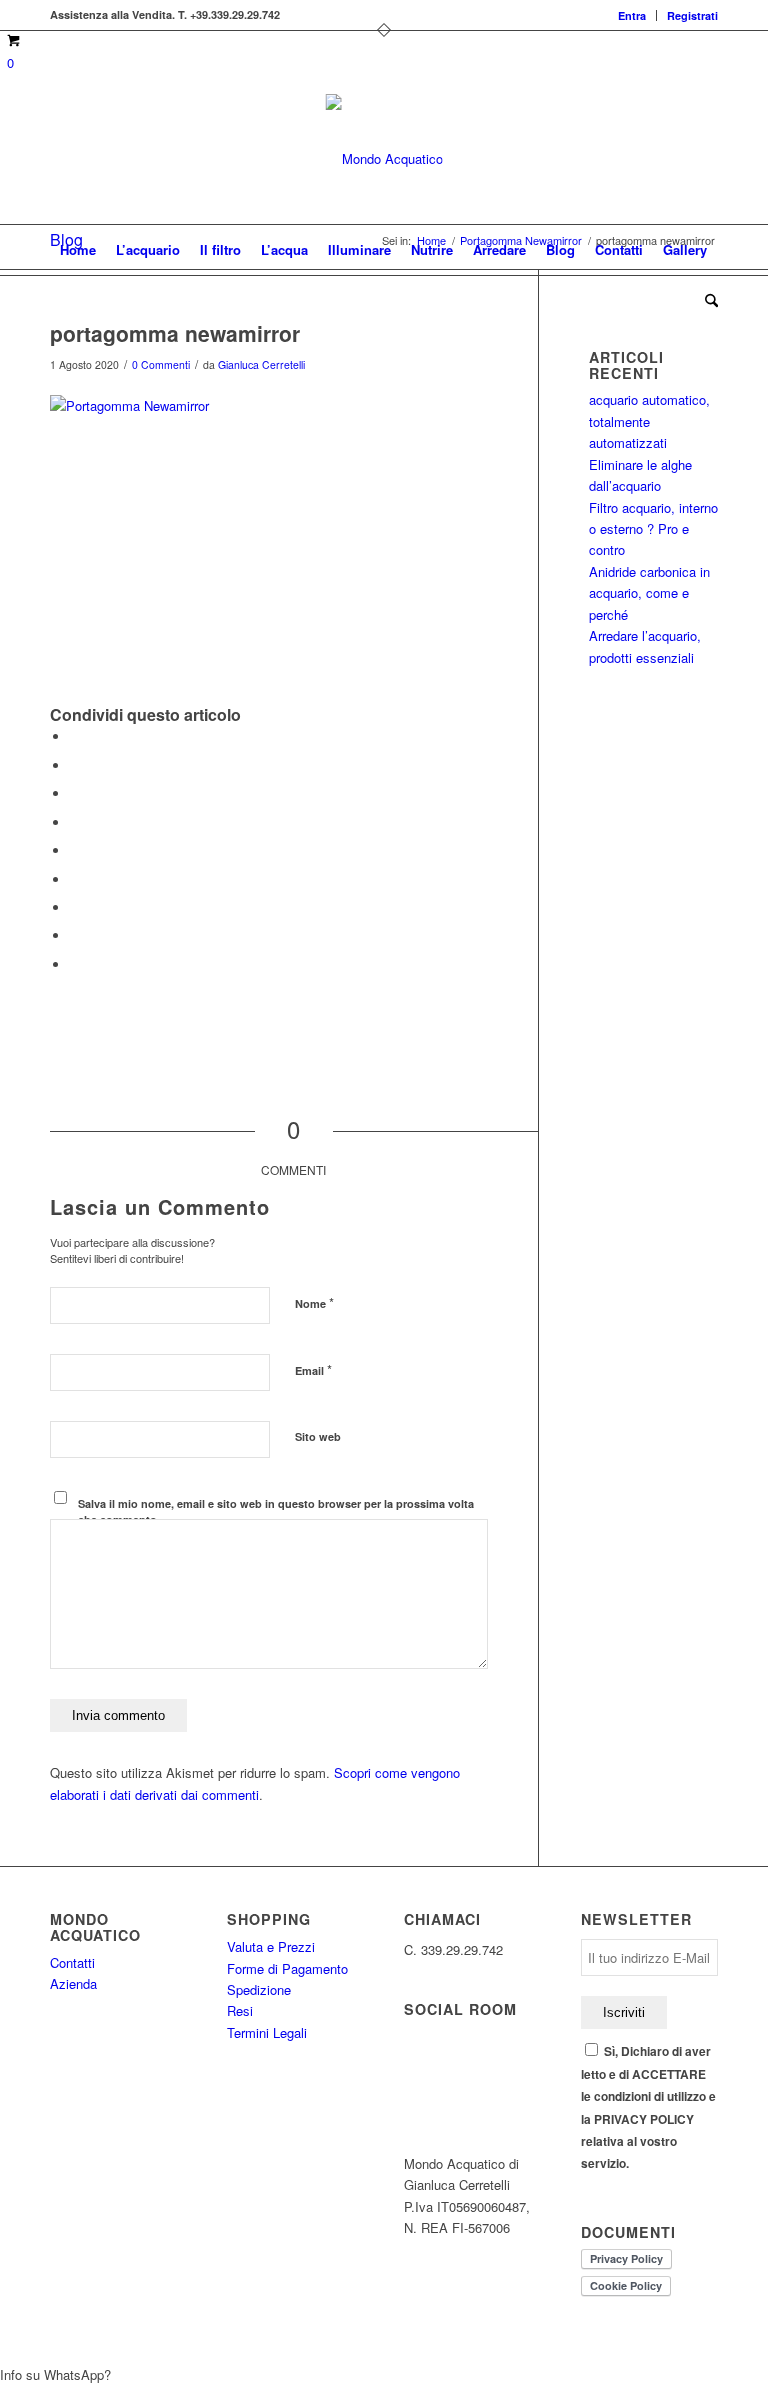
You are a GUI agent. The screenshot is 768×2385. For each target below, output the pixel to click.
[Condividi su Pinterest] (75, 822)
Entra (632, 15)
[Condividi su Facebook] (75, 736)
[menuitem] (632, 15)
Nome (314, 1302)
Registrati (692, 15)
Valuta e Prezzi (271, 1946)
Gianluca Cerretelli (261, 364)
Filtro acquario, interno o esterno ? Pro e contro (653, 529)
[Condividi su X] (75, 765)
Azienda (73, 1983)
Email (313, 1369)
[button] (384, 2374)
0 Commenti (161, 364)
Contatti (72, 1962)
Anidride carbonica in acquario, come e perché (649, 593)
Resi (240, 2010)
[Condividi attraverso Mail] (75, 964)
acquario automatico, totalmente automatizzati (649, 421)
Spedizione (259, 1989)
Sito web (318, 1436)
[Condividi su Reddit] (75, 935)
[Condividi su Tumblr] (75, 879)
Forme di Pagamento (287, 1968)
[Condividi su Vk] (75, 907)
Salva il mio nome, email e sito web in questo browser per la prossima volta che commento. (276, 1512)
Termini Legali (267, 2032)
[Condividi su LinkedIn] (75, 850)
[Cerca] (706, 300)
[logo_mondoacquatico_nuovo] (384, 159)
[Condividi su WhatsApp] (75, 793)
